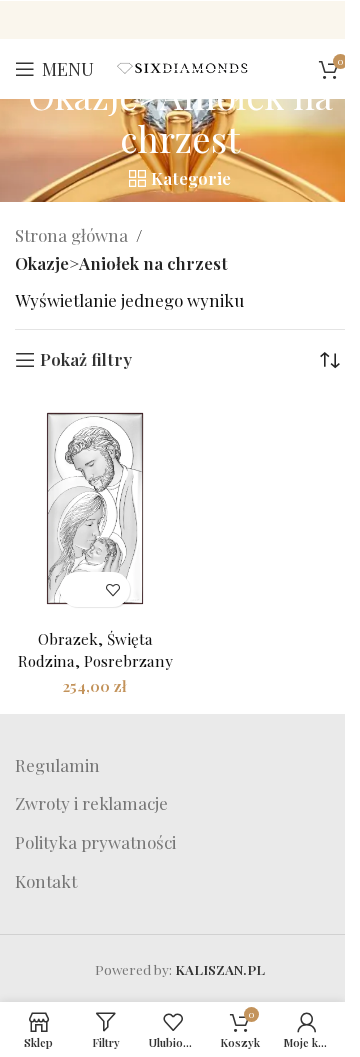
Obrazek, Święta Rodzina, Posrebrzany (95, 649)
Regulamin (57, 765)
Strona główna (71, 235)
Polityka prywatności (95, 842)
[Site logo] (183, 66)
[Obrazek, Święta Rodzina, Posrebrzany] (95, 508)
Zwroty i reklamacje (91, 803)
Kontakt (46, 881)
